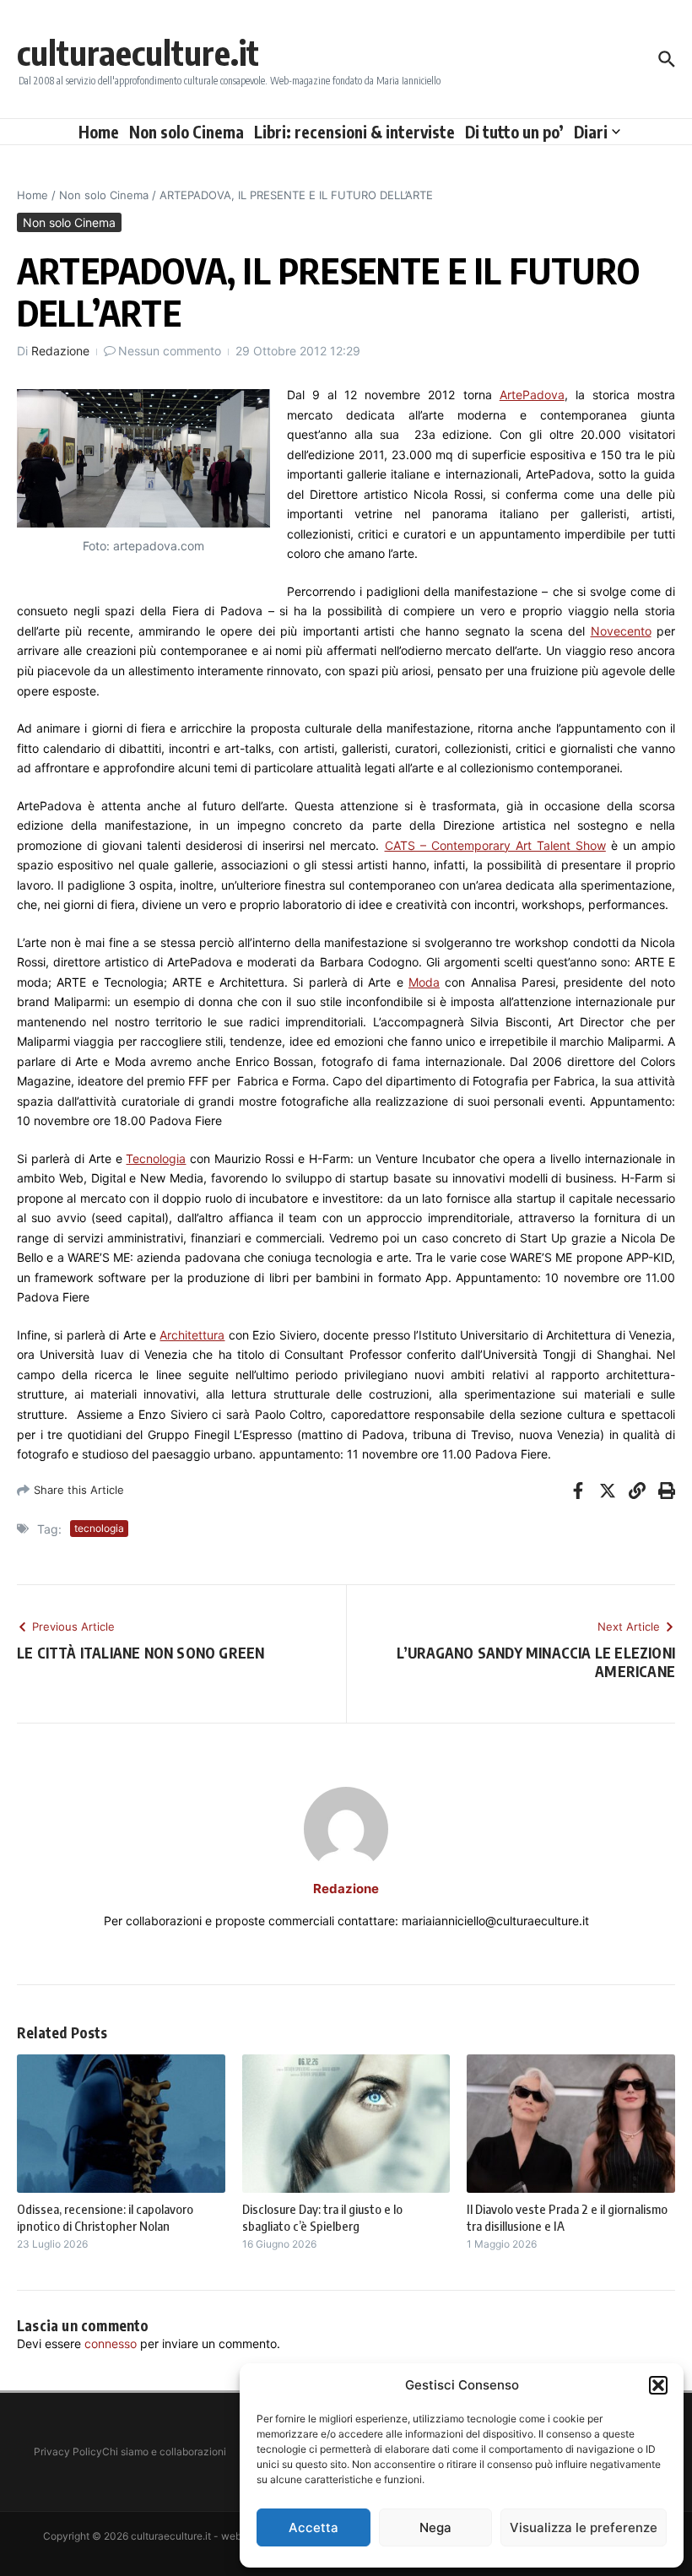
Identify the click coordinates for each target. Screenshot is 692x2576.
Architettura (192, 1335)
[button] (658, 2385)
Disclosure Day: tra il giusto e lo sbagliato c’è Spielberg (322, 2217)
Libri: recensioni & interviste (354, 132)
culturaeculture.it (138, 52)
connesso (111, 2343)
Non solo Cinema (187, 132)
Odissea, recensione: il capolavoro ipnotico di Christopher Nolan (105, 2217)
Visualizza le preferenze (584, 2527)
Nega (435, 2527)
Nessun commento (170, 351)
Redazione (60, 351)
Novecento (621, 631)
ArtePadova (532, 395)
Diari (591, 132)
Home (99, 132)
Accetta (314, 2527)
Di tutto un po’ (514, 132)
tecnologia (99, 1528)
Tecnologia (156, 1158)
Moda (424, 982)
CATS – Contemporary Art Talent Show (495, 845)
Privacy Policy (68, 2452)
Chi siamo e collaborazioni (164, 2452)
